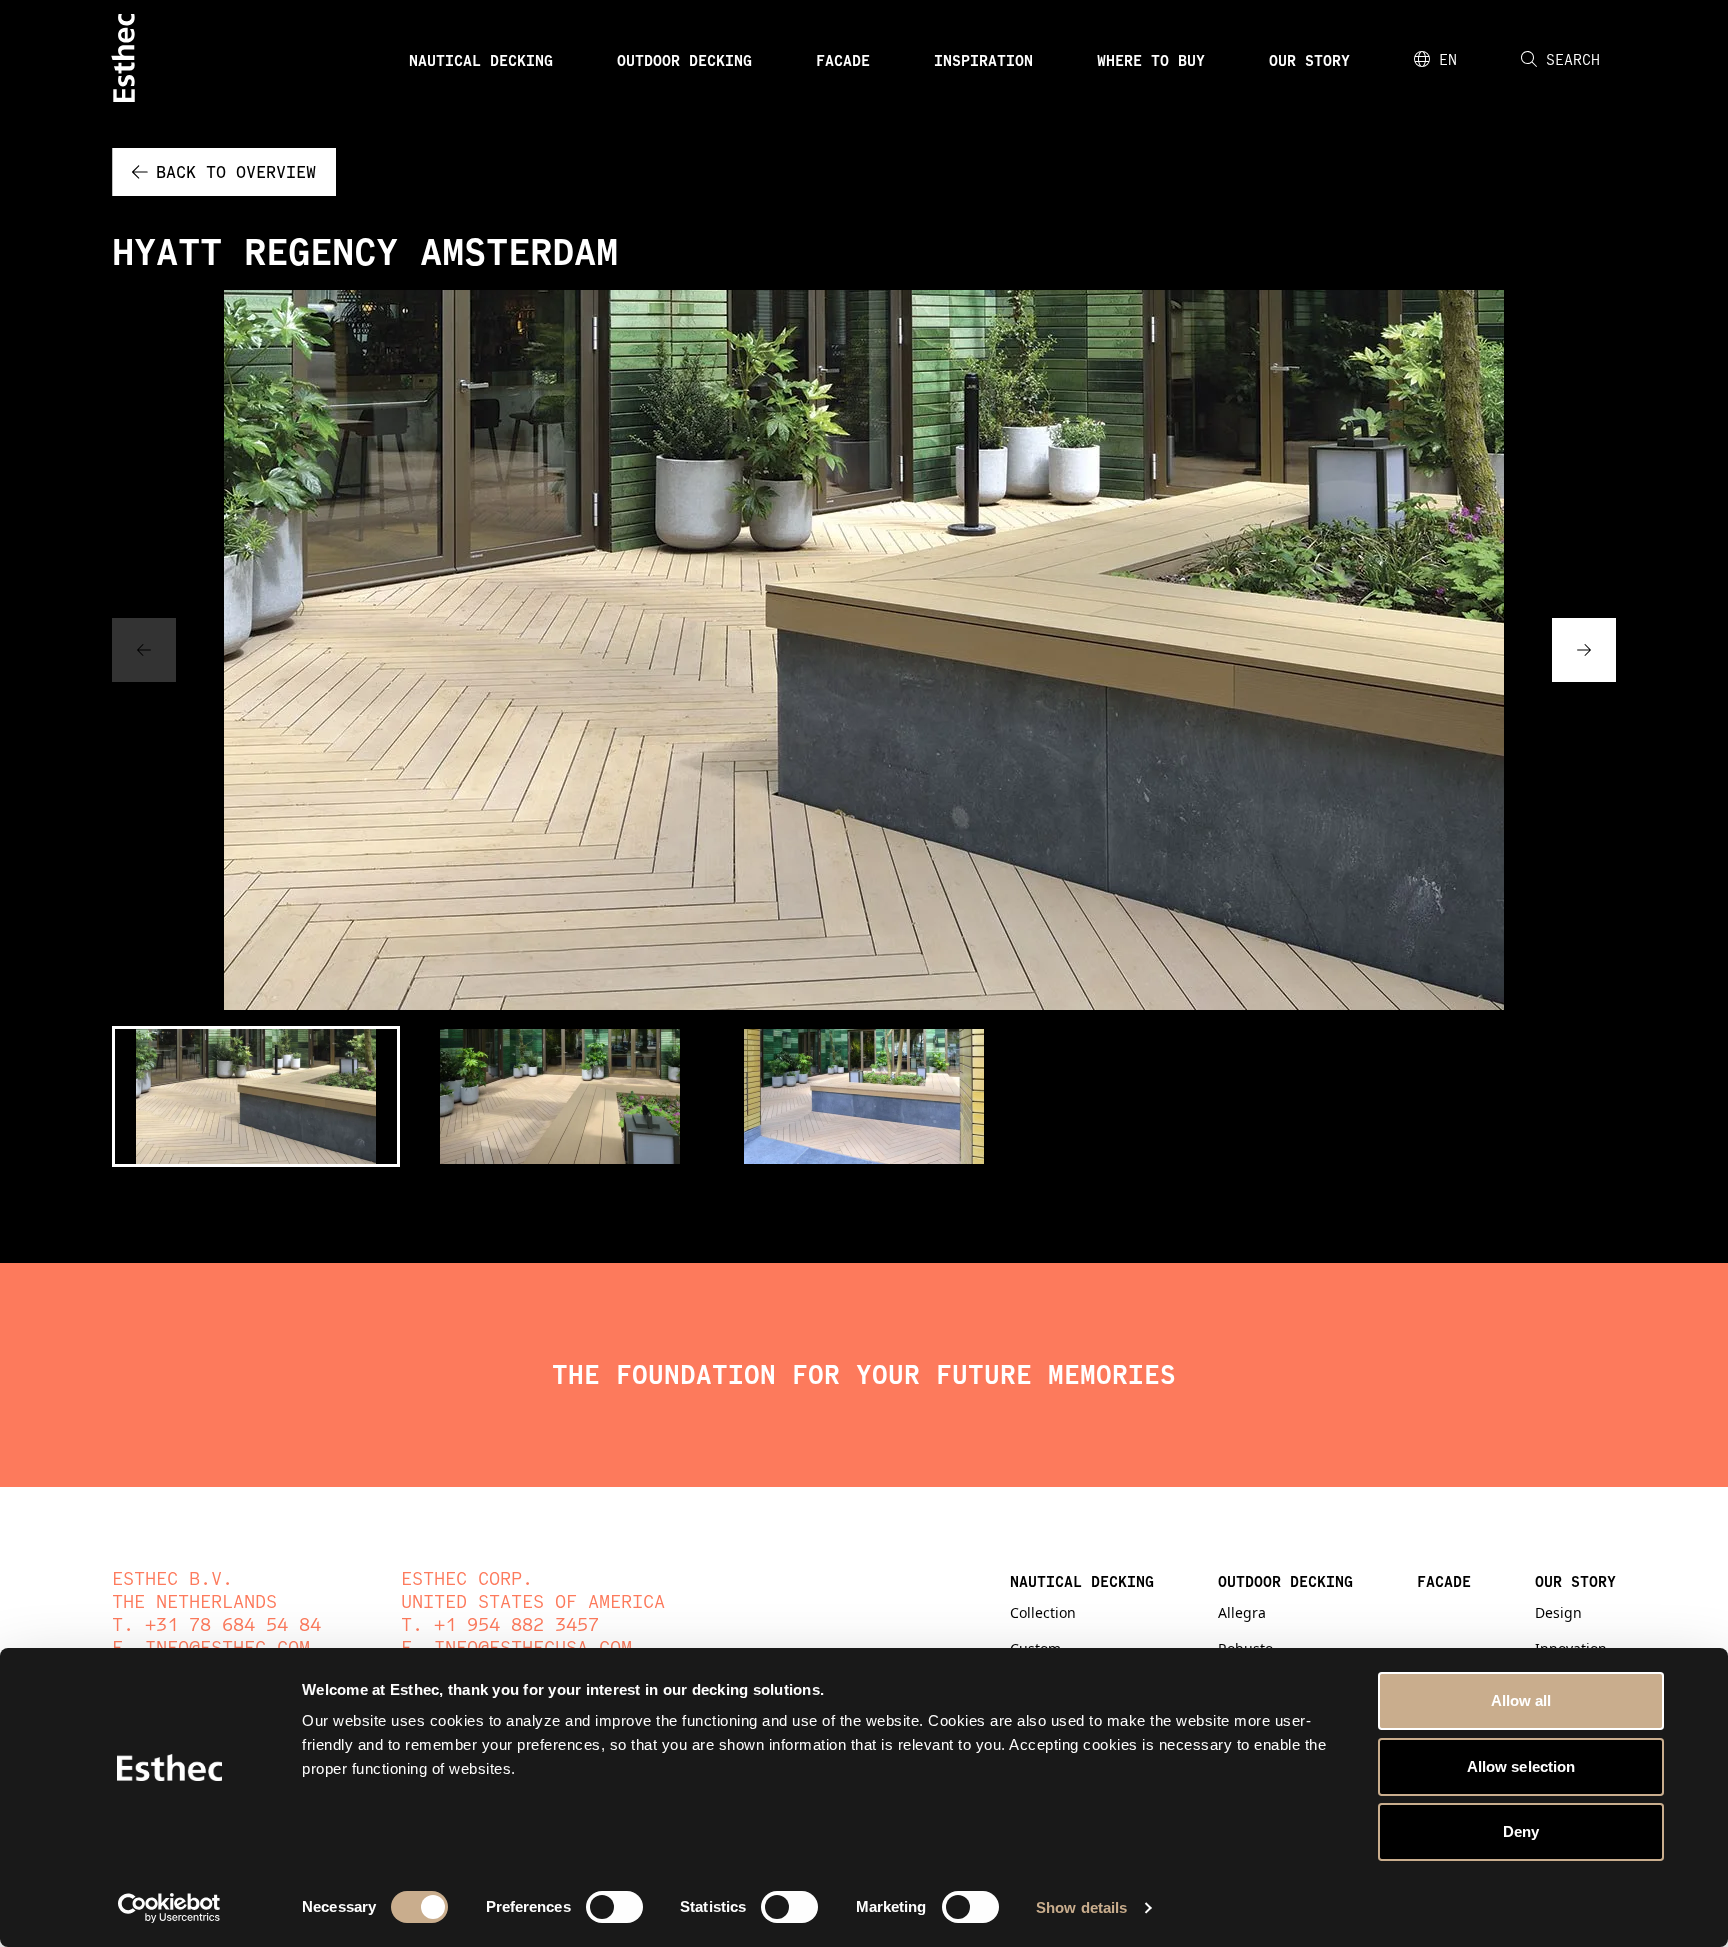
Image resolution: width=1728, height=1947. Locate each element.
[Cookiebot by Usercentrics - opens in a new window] (169, 1908)
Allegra (1242, 1612)
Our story (1309, 60)
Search (1573, 59)
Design (1558, 1612)
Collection (1043, 1612)
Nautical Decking (481, 60)
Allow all (1521, 1700)
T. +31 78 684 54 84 (216, 1624)
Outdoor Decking (684, 60)
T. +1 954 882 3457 (500, 1624)
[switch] (614, 1907)
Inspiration (983, 60)
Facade (843, 60)
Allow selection (1521, 1766)
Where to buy (1151, 60)
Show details (1081, 1907)
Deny (1521, 1831)
